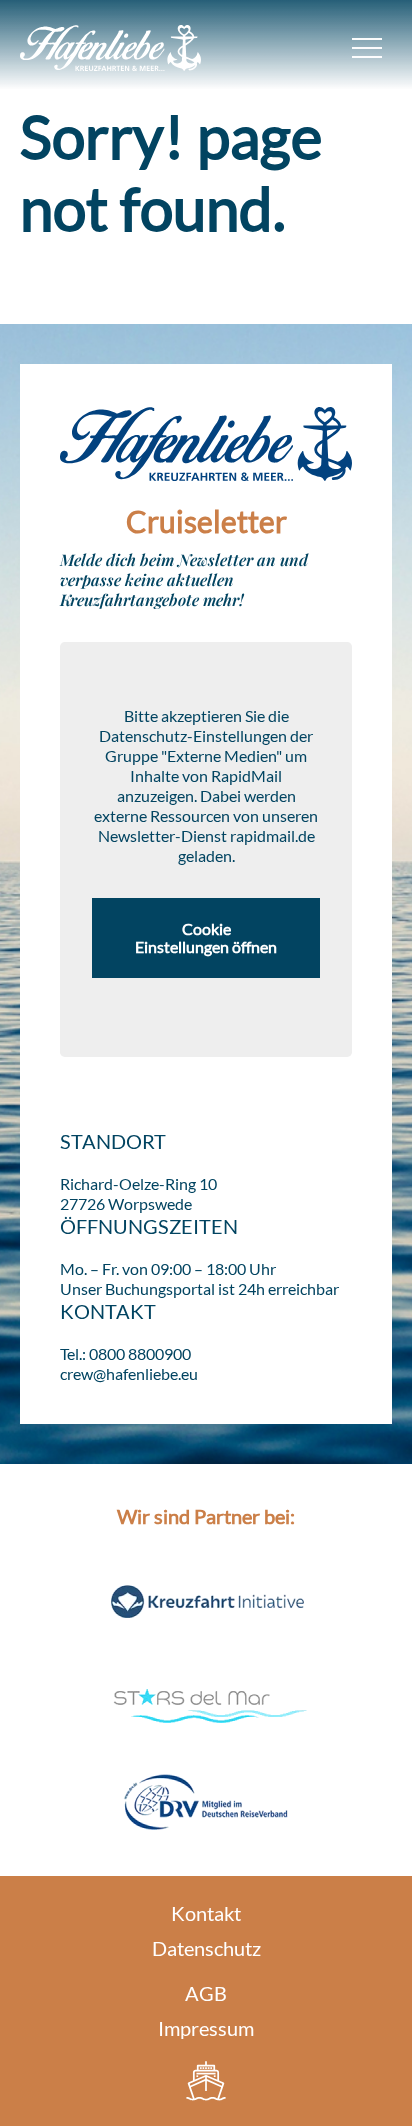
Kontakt (206, 1913)
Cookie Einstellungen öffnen (206, 937)
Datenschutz (206, 1948)
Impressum (206, 2028)
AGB (206, 1993)
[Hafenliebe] (206, 2081)
